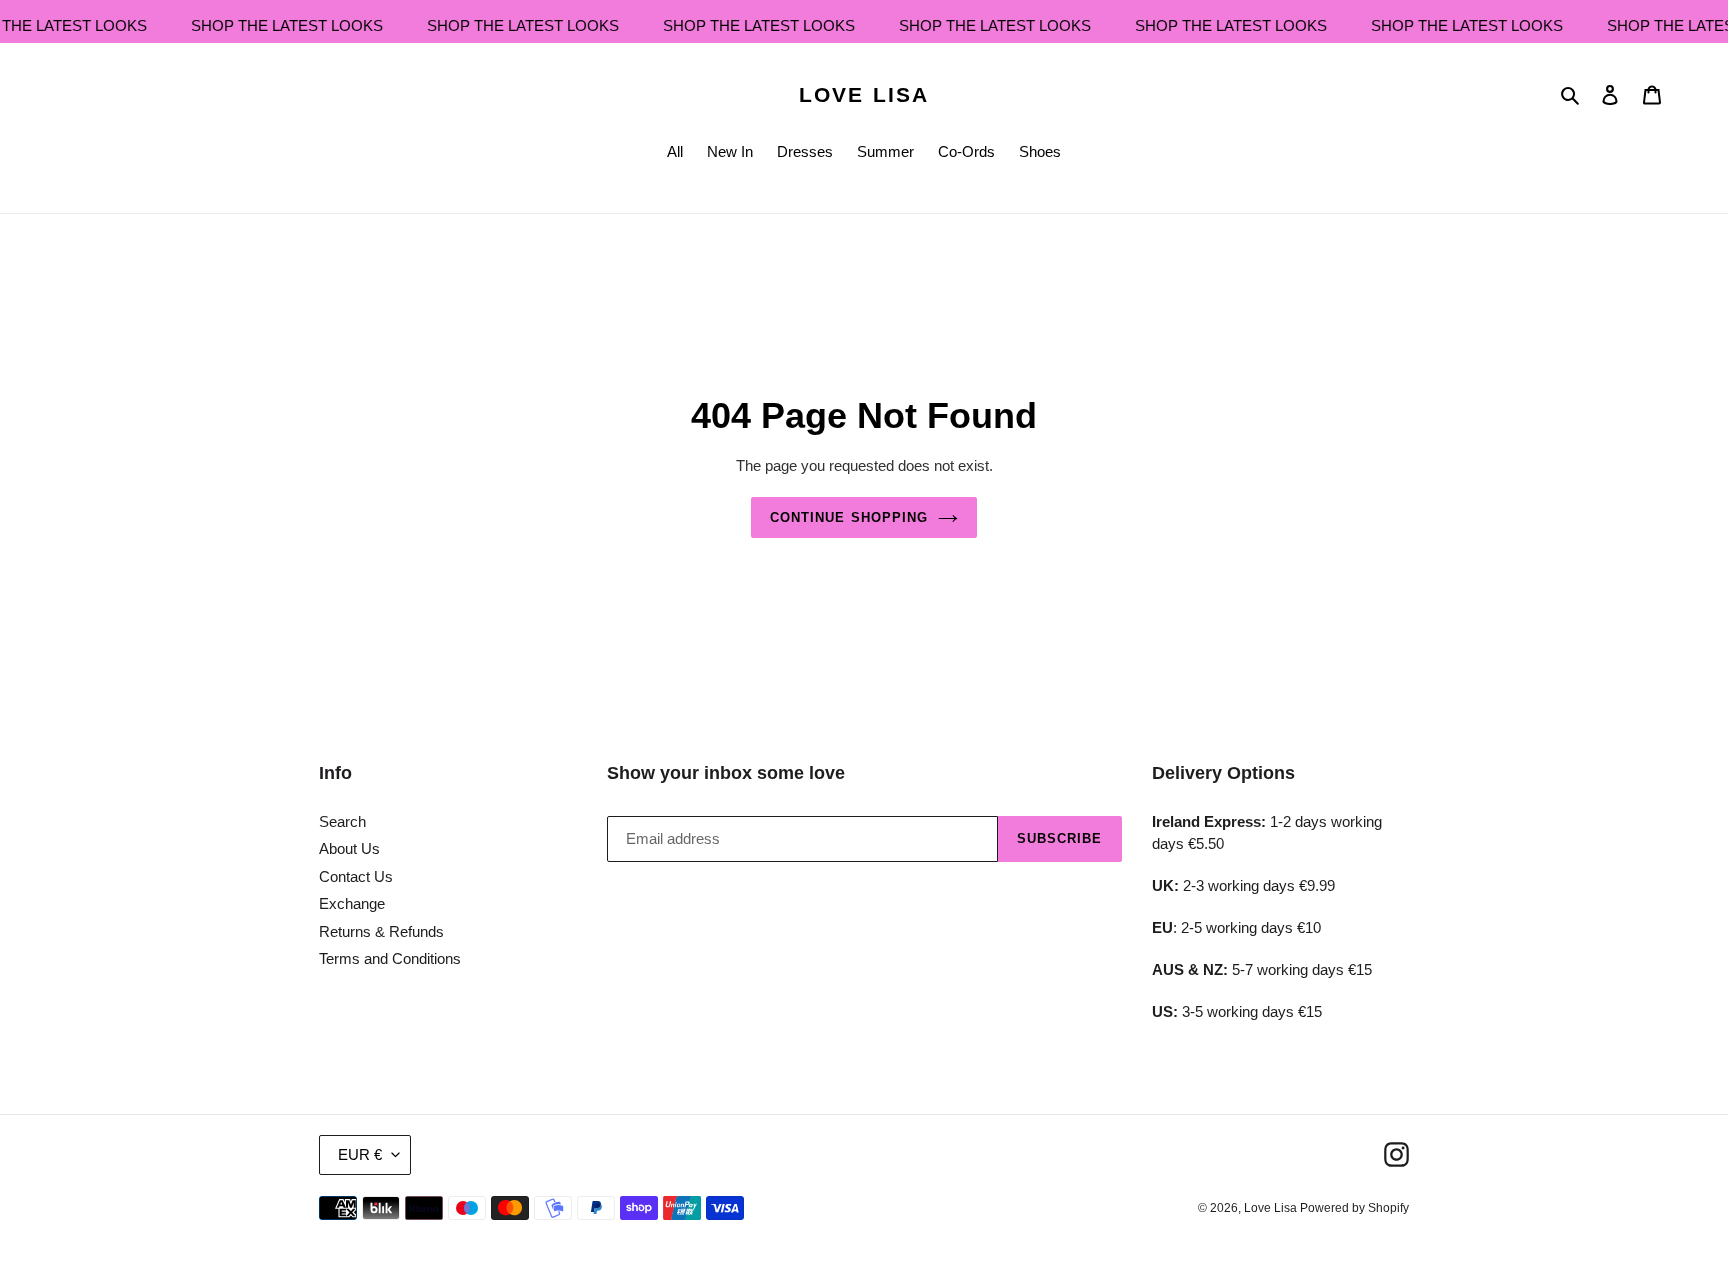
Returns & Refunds (381, 931)
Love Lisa (864, 94)
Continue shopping (849, 517)
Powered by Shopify (1354, 1208)
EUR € (360, 1154)
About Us (349, 848)
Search (342, 821)
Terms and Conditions (390, 958)
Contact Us (356, 876)
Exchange (352, 903)
